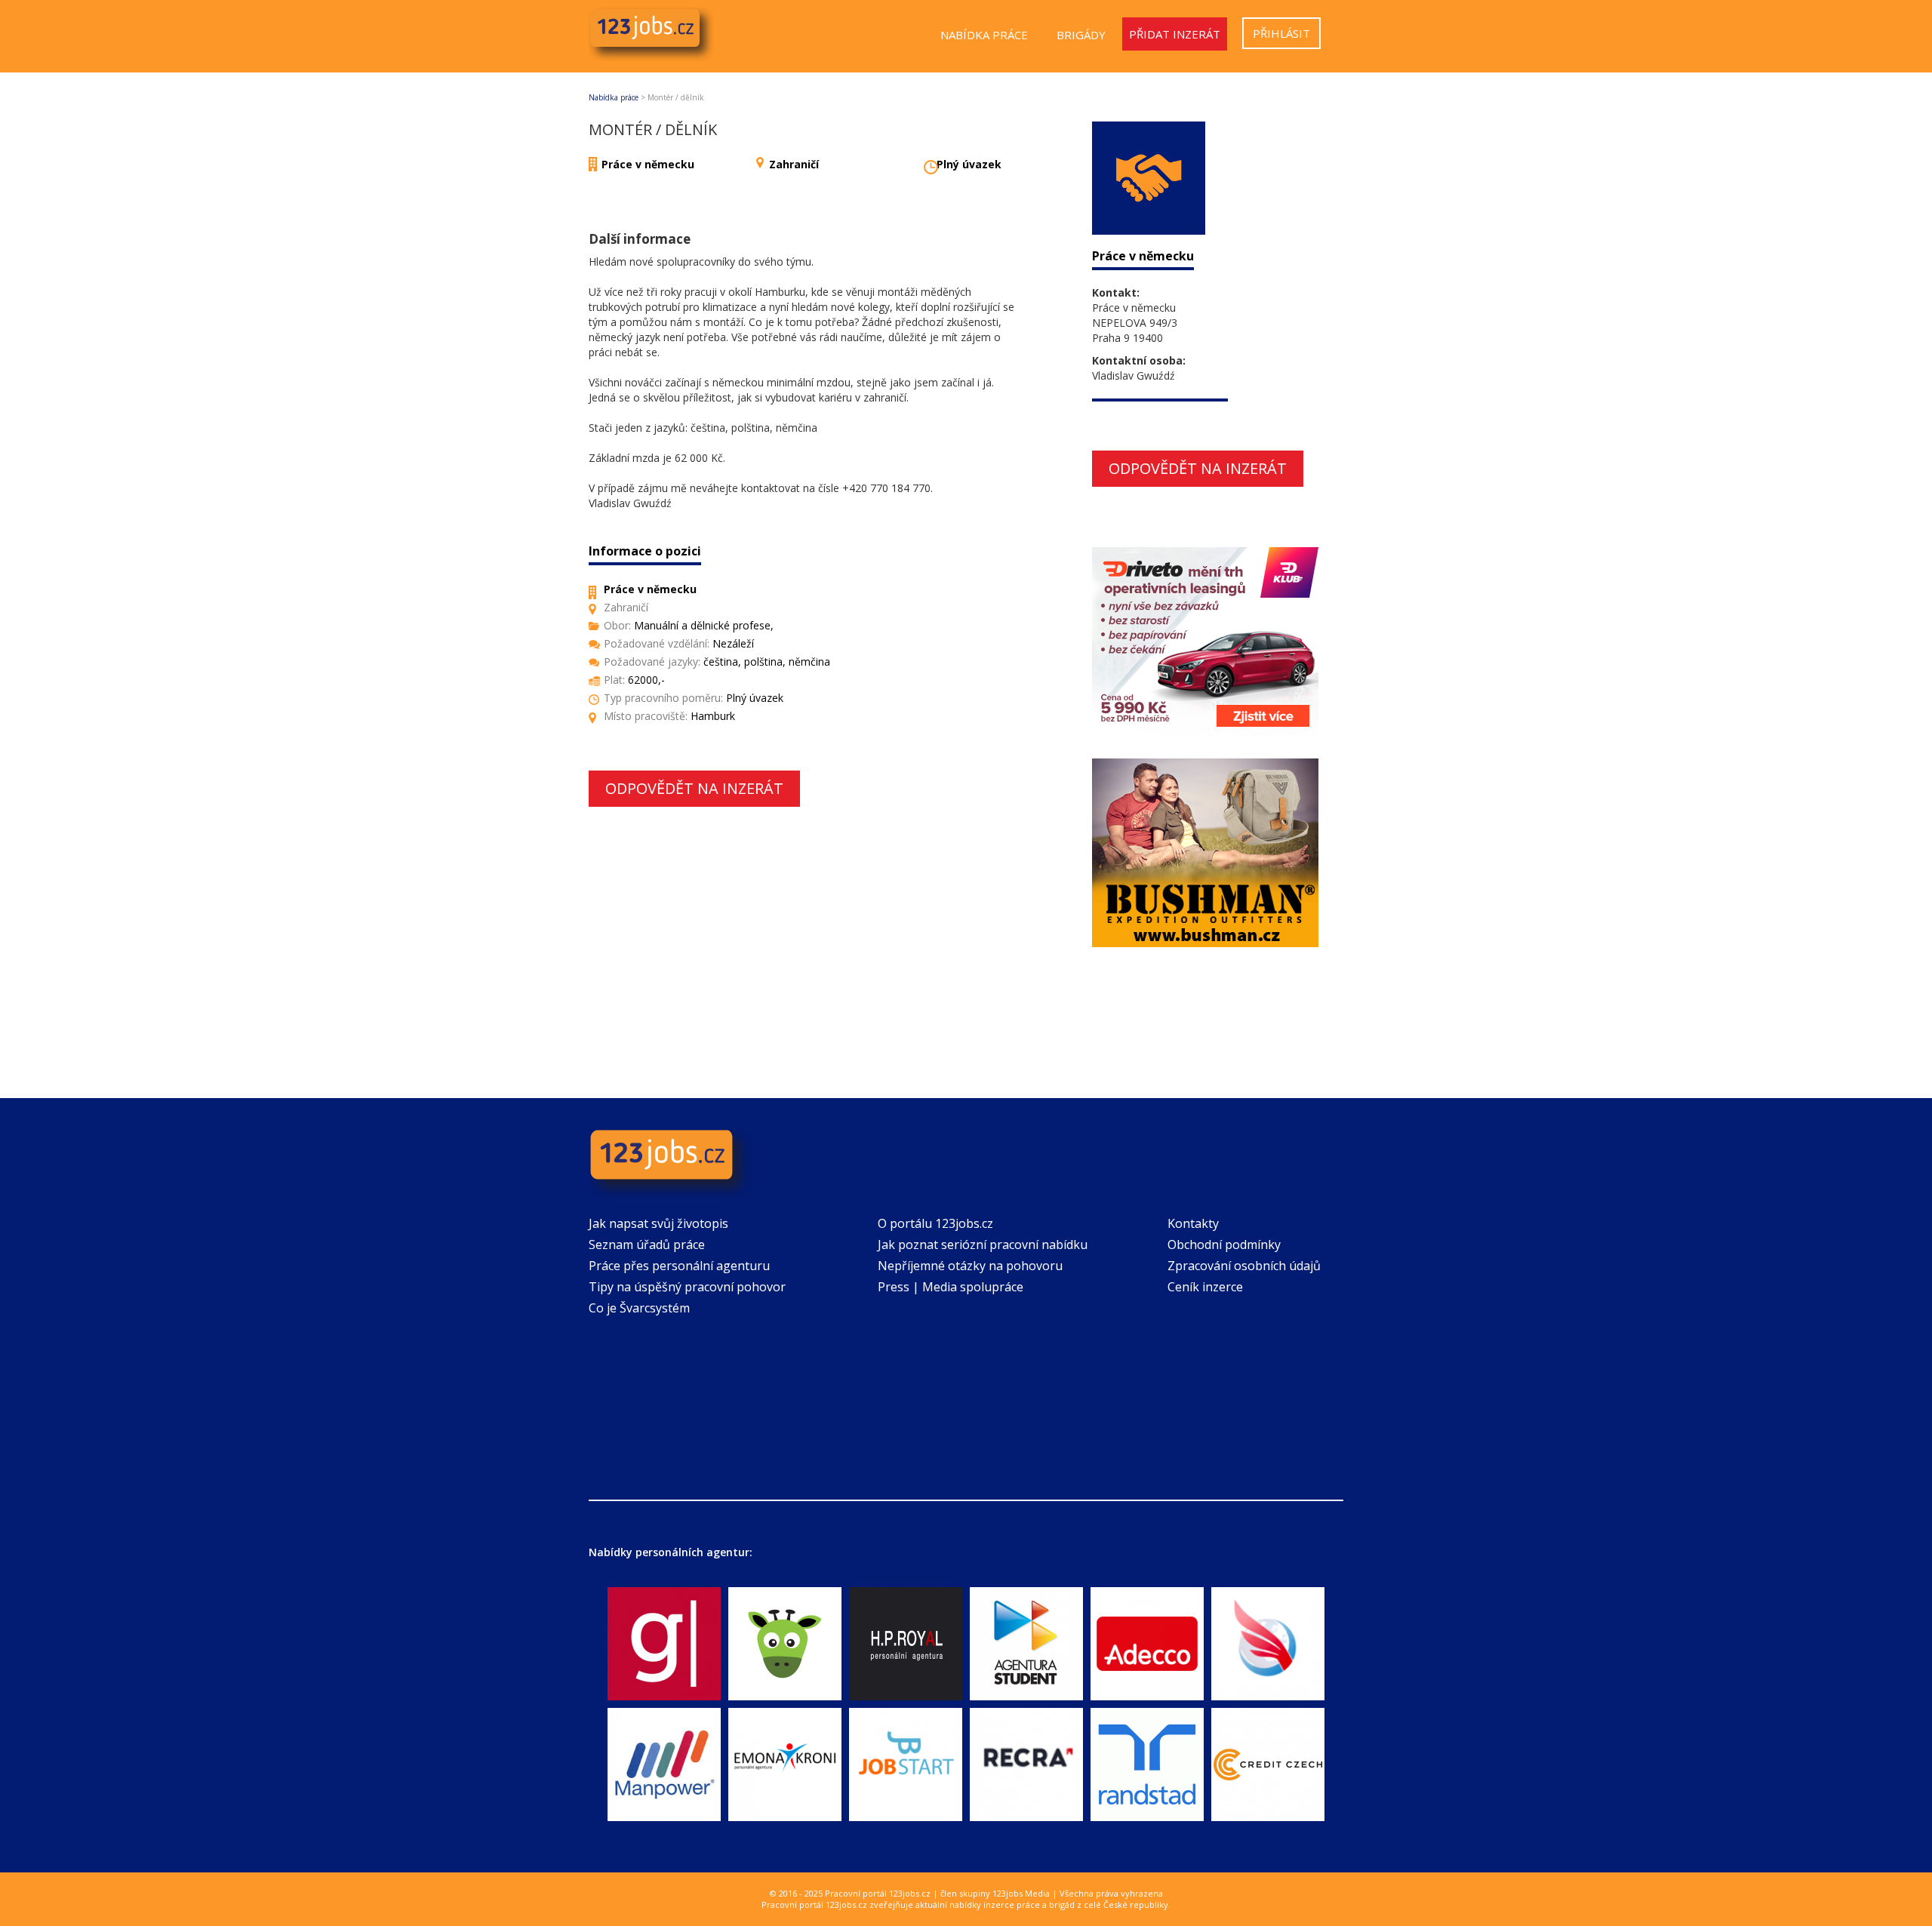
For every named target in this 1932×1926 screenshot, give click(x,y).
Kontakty (1193, 1223)
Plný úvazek (969, 164)
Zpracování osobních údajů (1244, 1266)
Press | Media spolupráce (951, 1287)
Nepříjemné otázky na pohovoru (970, 1266)
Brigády (1081, 35)
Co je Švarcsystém (639, 1308)
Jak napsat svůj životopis (658, 1223)
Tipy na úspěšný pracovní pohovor (687, 1287)
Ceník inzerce (1205, 1287)
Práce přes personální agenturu (679, 1266)
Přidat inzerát (1175, 34)
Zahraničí (794, 164)
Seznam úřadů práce (647, 1245)
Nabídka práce (984, 35)
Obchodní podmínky (1224, 1245)
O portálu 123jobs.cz (935, 1223)
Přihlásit (1281, 33)
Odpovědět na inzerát (694, 788)
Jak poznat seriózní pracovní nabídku (983, 1245)
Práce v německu (648, 164)
